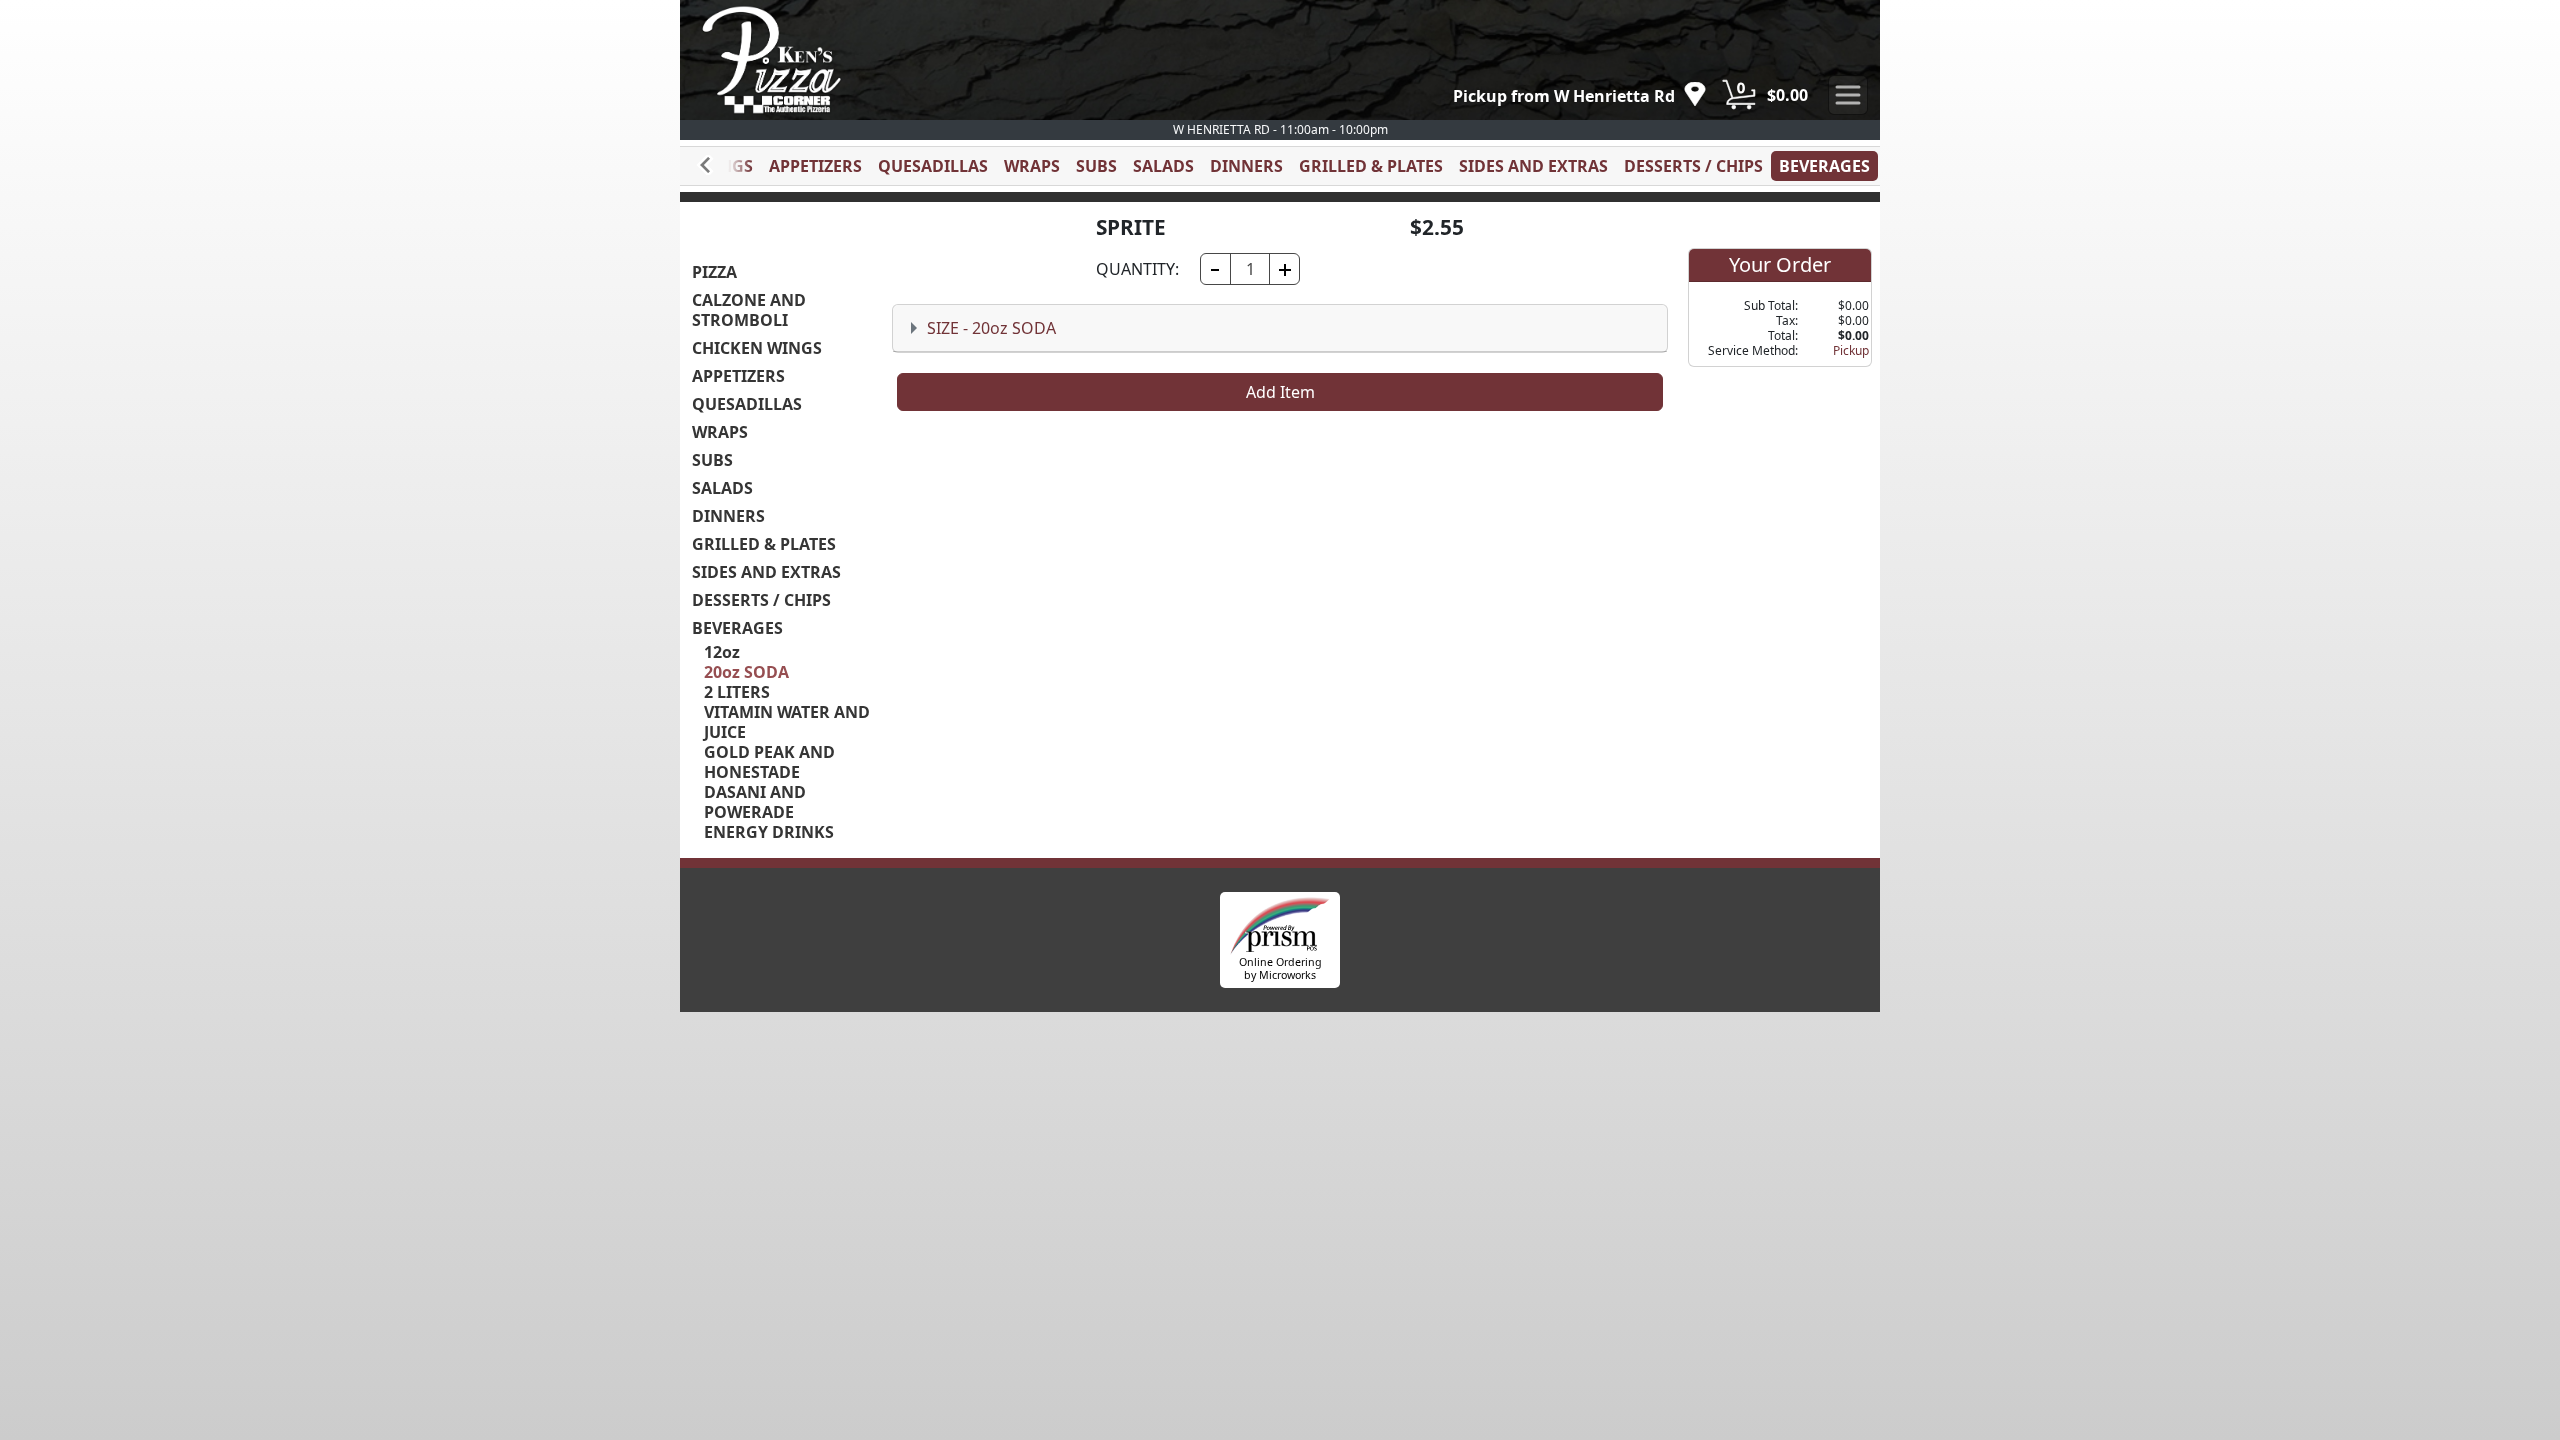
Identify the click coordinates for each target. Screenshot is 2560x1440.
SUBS (1096, 166)
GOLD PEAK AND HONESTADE (769, 762)
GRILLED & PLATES (1371, 166)
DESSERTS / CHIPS (1693, 166)
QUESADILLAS (933, 166)
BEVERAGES (1824, 166)
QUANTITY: (1137, 269)
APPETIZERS (815, 166)
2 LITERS (737, 692)
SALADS (1163, 166)
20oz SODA (746, 672)
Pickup (1851, 350)
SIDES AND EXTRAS (1533, 166)
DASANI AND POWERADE (755, 802)
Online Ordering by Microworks (1280, 968)
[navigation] (1580, 95)
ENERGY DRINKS (769, 832)
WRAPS (1032, 166)
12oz (722, 652)
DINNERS (1246, 166)
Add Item (1280, 392)
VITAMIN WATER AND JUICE (787, 722)
